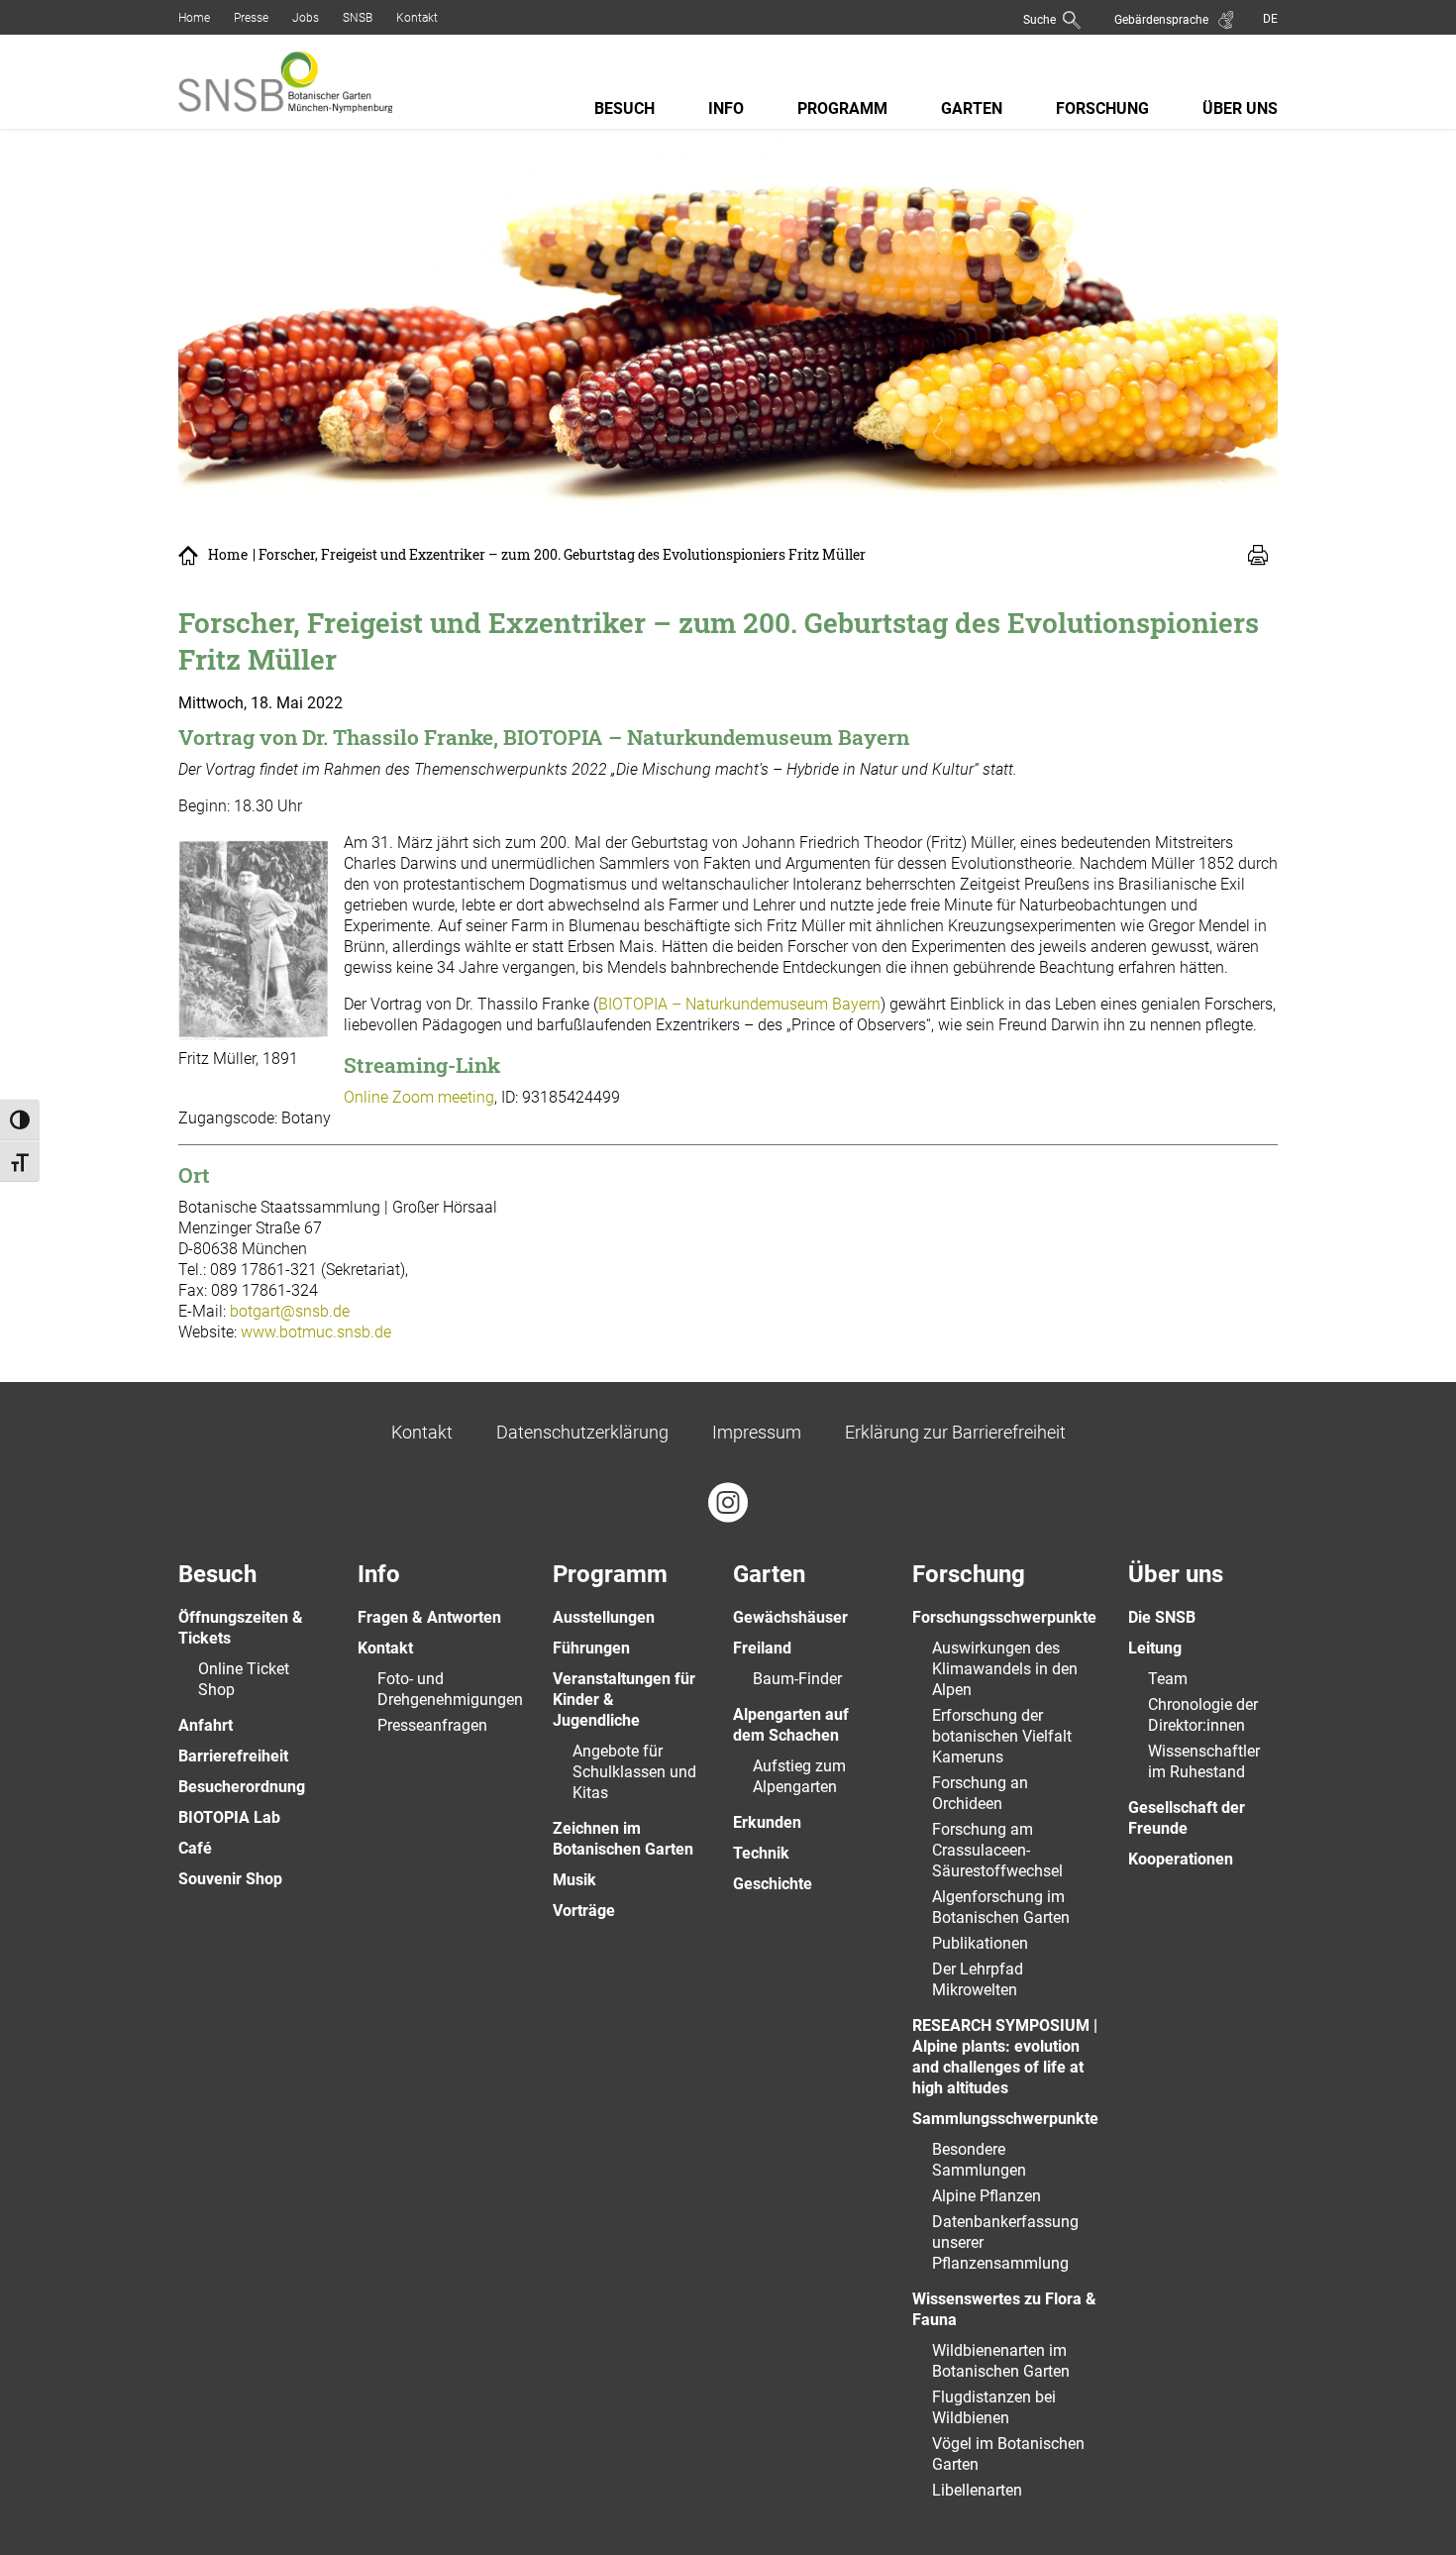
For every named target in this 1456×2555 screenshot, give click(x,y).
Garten (972, 108)
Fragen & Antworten (429, 1617)
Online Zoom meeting (419, 1097)
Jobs (306, 18)
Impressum (757, 1432)
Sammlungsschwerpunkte (1005, 2119)
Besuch (624, 108)
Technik (761, 1853)
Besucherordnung (242, 1787)
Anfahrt (206, 1725)
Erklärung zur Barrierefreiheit (955, 1432)
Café (195, 1848)
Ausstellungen (604, 1617)
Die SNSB (1162, 1617)
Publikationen (980, 1943)
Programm (842, 108)
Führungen (591, 1648)
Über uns (1240, 108)
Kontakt (417, 18)
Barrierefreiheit (233, 1756)
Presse (251, 18)
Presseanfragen (432, 1725)
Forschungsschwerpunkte (1004, 1617)
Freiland (762, 1648)
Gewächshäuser (790, 1617)
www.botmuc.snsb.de (316, 1332)
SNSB (358, 18)
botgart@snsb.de (290, 1311)
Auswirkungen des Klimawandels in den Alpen (1005, 1669)
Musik (574, 1880)
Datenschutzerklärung (582, 1432)
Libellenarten (977, 2490)
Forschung (1102, 108)
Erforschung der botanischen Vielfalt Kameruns (1002, 1736)
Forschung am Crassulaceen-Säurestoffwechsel (997, 1850)
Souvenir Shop (230, 1879)
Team (1168, 1679)
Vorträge (584, 1911)
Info (726, 108)
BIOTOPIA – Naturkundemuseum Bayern (739, 1004)
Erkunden (767, 1822)
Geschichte (773, 1884)
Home (194, 18)
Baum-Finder (797, 1679)
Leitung (1155, 1648)
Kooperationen (1181, 1859)
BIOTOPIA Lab (229, 1817)
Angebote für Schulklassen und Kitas (634, 1772)
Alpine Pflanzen (987, 2196)
